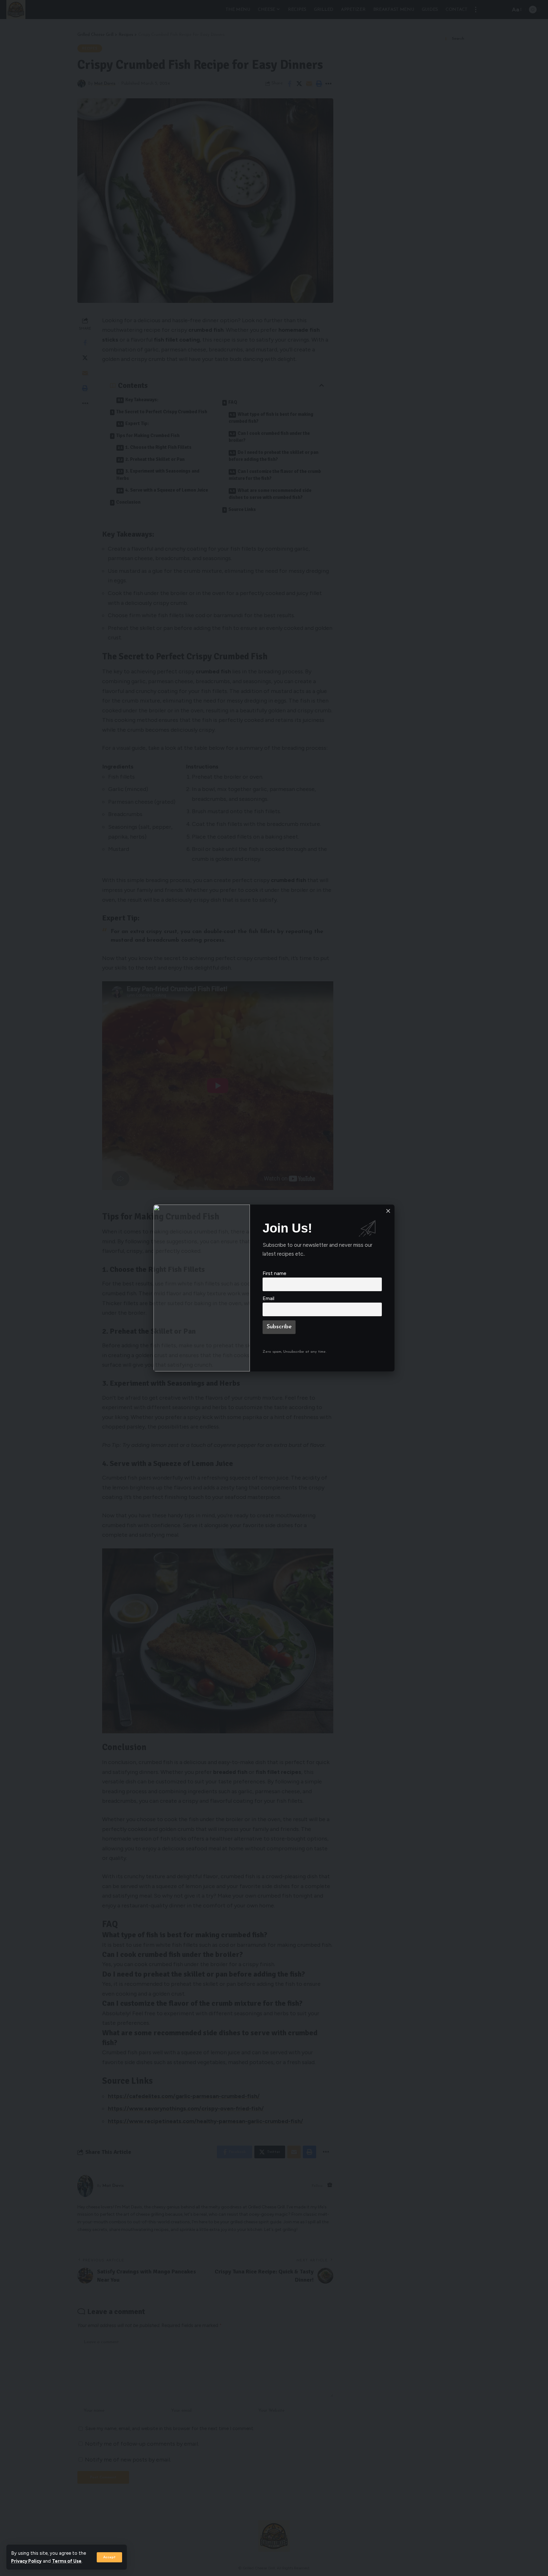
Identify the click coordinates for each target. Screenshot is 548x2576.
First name (274, 1273)
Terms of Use (67, 2561)
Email (268, 1298)
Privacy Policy (26, 2561)
